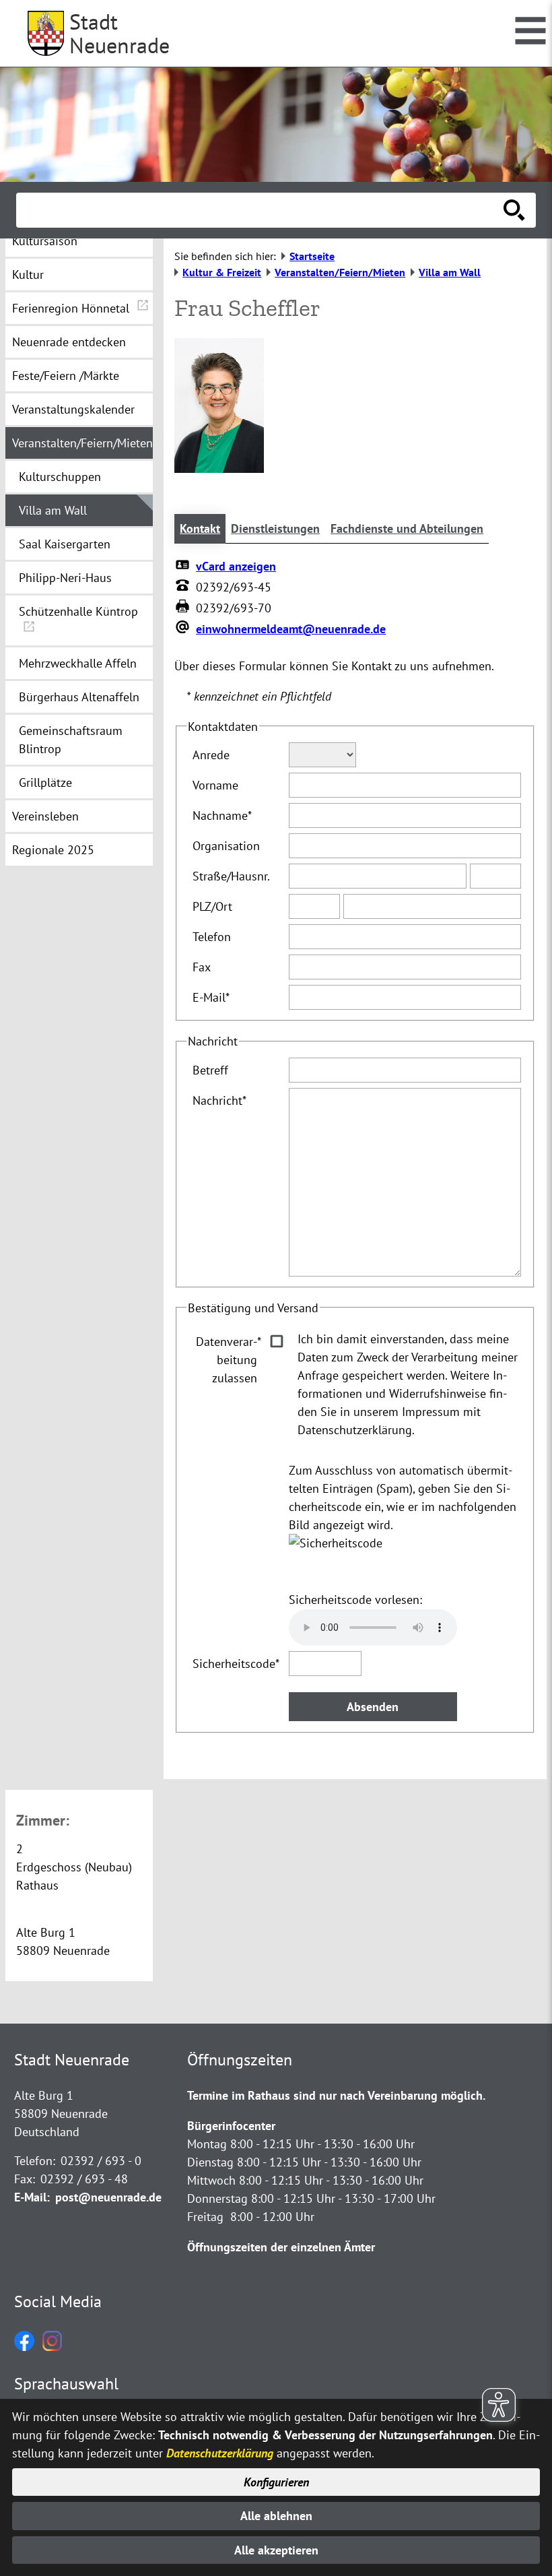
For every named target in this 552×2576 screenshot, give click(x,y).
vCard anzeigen (236, 566)
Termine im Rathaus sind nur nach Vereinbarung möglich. (336, 2095)
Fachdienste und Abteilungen (407, 528)
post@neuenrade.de (108, 2197)
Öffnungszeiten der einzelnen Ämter (281, 2247)
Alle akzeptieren (276, 2550)
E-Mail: (32, 2197)
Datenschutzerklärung (220, 2453)
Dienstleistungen (275, 528)
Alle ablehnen (276, 2516)
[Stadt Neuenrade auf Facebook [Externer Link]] (24, 2347)
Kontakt (200, 528)
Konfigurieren (276, 2482)
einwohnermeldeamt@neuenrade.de (291, 629)
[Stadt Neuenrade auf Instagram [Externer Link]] (52, 2347)
